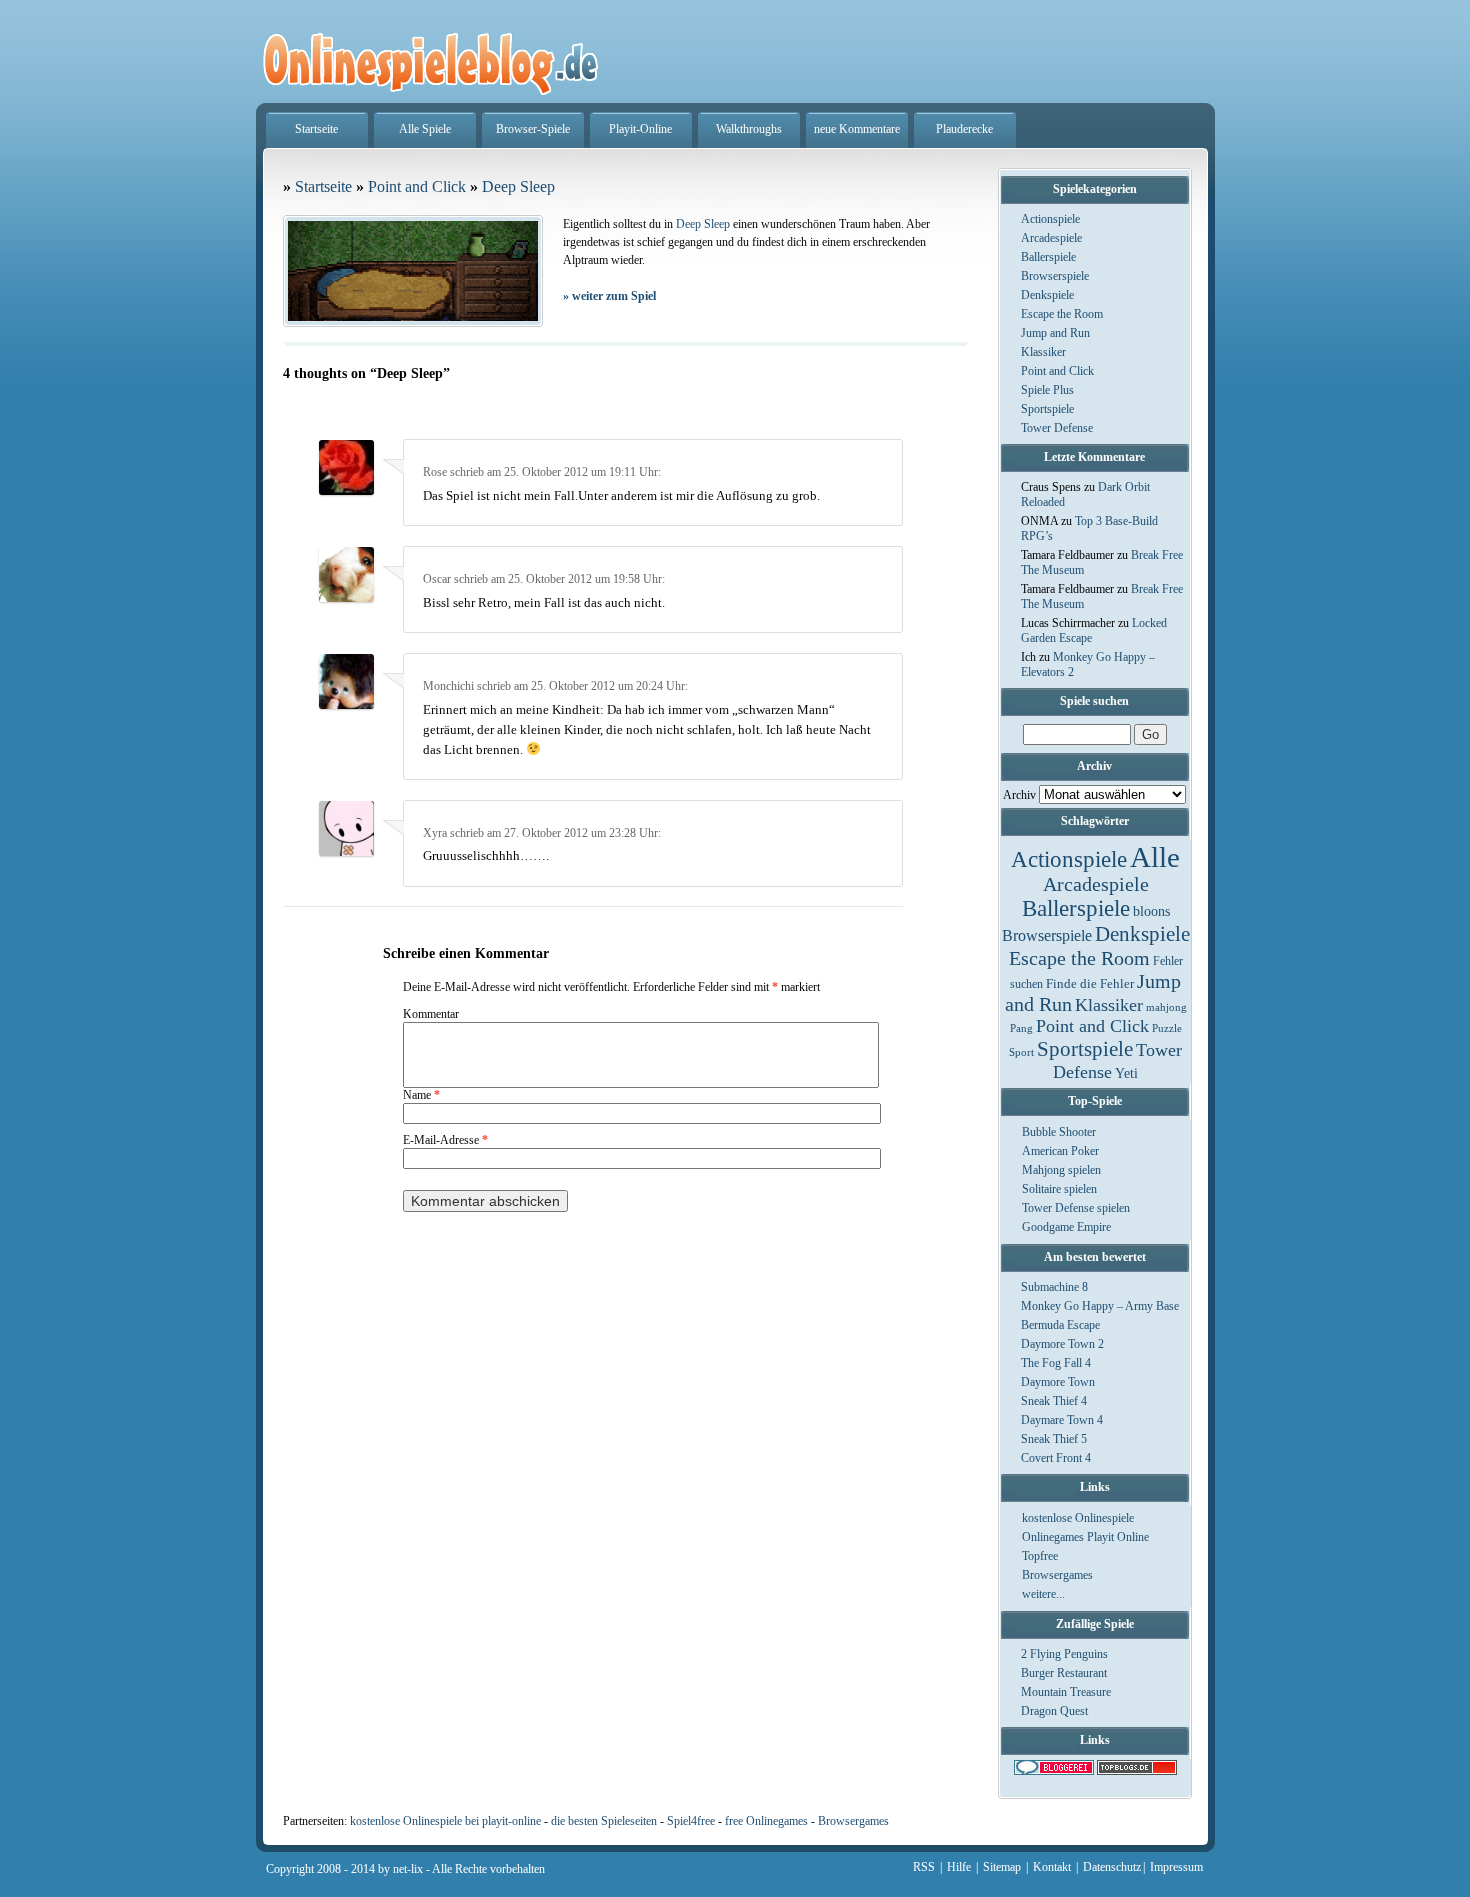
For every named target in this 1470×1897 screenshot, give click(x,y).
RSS (924, 1867)
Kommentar (431, 1014)
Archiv (1019, 795)
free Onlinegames (766, 1821)
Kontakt (1052, 1867)
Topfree (1040, 1556)
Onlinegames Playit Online (1085, 1537)
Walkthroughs (749, 129)
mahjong (1166, 1007)
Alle (1155, 857)
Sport (1021, 1052)
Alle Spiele (425, 129)
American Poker (1060, 1151)
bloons (1151, 911)
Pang (1021, 1028)
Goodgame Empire (1066, 1227)
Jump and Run (1055, 333)
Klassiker (1043, 352)
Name (421, 1095)
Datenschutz (1112, 1867)
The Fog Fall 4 (1056, 1363)
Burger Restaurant (1064, 1673)
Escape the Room (1062, 314)
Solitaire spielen (1059, 1189)
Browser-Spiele (533, 129)
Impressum (1176, 1867)
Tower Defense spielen (1076, 1208)
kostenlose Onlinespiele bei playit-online (445, 1821)
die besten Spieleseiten (604, 1821)
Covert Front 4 (1056, 1458)
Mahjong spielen (1061, 1170)
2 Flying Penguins (1064, 1654)
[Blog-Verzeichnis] (1054, 1771)
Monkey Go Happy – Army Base (1100, 1306)
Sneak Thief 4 (1054, 1401)
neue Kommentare (857, 129)
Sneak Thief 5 (1054, 1439)
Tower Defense (1057, 428)
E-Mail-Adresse (445, 1140)
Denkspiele (1047, 295)
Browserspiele (1055, 276)
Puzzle (1167, 1028)
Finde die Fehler (1090, 984)
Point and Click (1057, 371)
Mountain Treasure (1066, 1692)
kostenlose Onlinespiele (1078, 1518)
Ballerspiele (1048, 257)
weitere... (1043, 1594)
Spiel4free (691, 1821)
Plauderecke (964, 129)
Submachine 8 (1054, 1287)
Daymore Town (1058, 1382)
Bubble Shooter (1059, 1132)
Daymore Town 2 (1062, 1344)
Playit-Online (640, 129)
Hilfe (959, 1867)
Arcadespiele (1051, 238)
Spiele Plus (1047, 390)
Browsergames (1057, 1575)
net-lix (408, 1869)
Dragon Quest (1054, 1711)
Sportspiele (1047, 409)
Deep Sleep (518, 186)
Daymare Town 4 (1062, 1420)
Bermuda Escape (1060, 1325)
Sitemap (1002, 1867)
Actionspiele (1050, 219)
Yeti (1126, 1073)
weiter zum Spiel (609, 296)
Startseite (316, 129)
